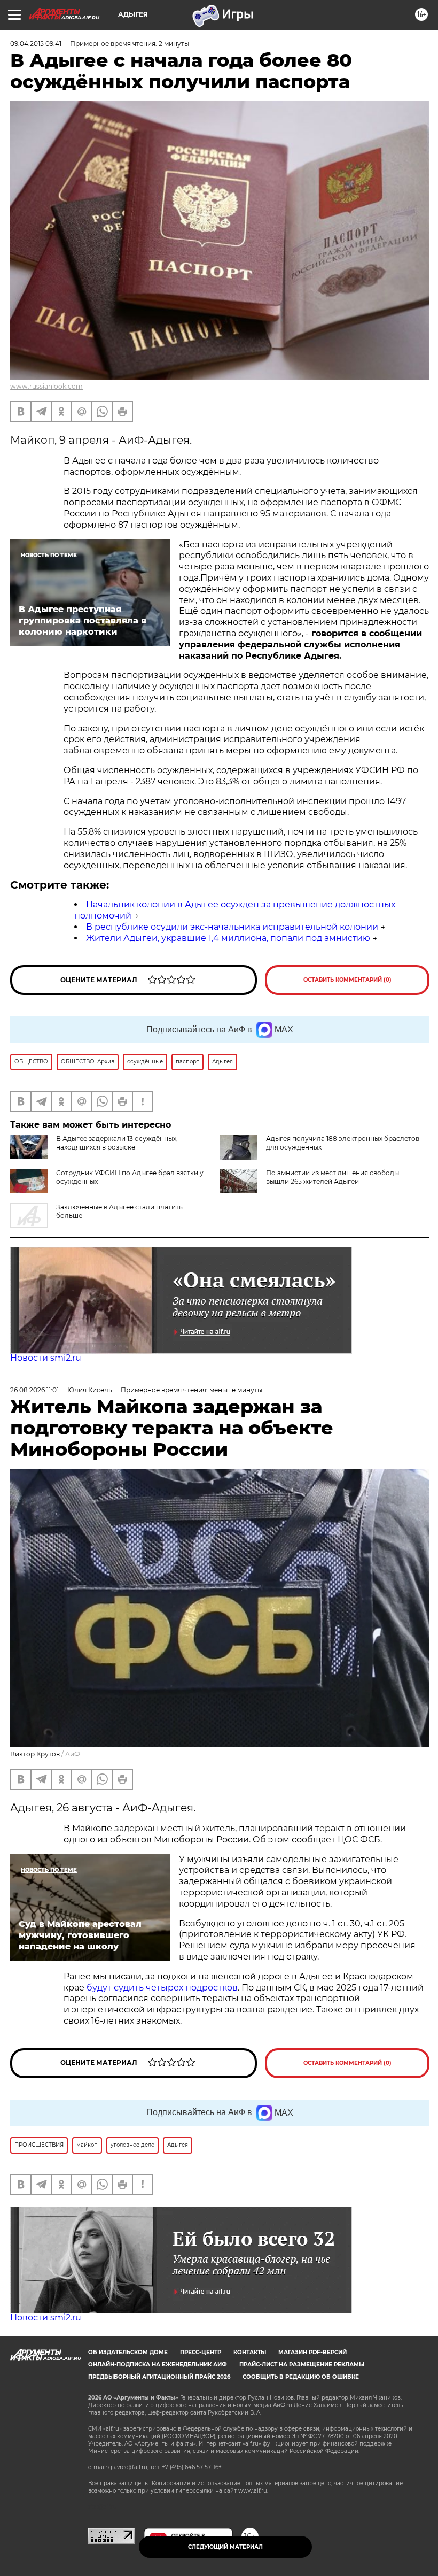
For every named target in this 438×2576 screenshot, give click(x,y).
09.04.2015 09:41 (36, 44)
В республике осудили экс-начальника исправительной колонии (232, 927)
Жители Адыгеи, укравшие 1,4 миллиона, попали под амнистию (228, 938)
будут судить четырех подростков (162, 1988)
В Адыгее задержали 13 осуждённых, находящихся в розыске (117, 1143)
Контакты (250, 2352)
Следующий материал (225, 2547)
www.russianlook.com (46, 386)
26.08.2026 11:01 (34, 1390)
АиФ (73, 1754)
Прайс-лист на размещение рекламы (302, 2365)
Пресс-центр (201, 2352)
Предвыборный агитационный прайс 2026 (159, 2377)
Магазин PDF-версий (312, 2352)
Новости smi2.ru (46, 1358)
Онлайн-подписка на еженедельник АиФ (158, 2365)
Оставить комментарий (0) (347, 980)
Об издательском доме (128, 2352)
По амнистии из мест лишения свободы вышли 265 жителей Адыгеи (333, 1177)
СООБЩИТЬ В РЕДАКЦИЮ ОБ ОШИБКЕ (301, 2377)
